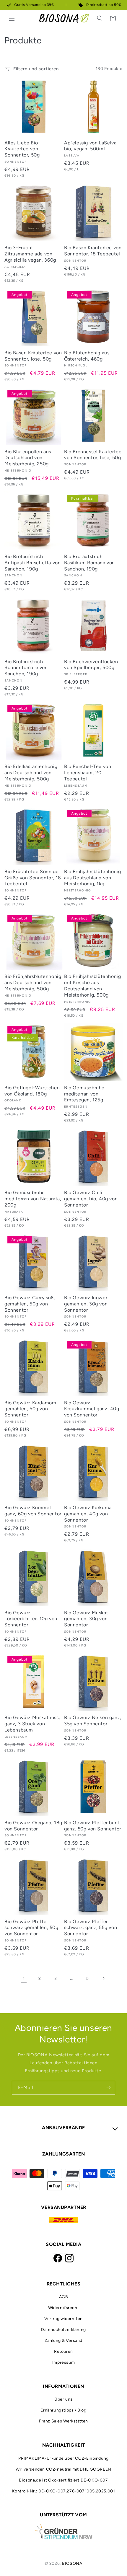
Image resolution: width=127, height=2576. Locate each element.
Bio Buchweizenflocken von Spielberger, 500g (91, 665)
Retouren (63, 2351)
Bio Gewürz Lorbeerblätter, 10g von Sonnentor (31, 1619)
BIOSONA (72, 2563)
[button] (12, 18)
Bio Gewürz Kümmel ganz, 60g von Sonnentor (33, 1511)
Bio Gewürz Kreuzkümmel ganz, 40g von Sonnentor (92, 1409)
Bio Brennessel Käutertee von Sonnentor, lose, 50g (93, 455)
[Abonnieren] (108, 2088)
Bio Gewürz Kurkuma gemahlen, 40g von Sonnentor (88, 1514)
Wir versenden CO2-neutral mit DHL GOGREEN (63, 2469)
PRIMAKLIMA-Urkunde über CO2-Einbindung (63, 2458)
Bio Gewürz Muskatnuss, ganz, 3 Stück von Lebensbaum (32, 1724)
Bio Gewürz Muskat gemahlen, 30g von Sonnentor (86, 1619)
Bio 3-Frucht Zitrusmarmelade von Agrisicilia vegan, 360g (30, 254)
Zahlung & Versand (63, 2341)
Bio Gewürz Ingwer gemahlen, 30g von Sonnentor (86, 1304)
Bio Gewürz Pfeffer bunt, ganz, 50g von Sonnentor (93, 1826)
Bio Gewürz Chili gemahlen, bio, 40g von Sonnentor (91, 1199)
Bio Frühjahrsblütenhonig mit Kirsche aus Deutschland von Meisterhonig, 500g (92, 985)
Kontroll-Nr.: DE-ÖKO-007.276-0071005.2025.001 (64, 2491)
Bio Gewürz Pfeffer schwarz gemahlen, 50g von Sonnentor (31, 1928)
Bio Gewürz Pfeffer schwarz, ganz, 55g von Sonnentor (91, 1928)
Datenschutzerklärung (63, 2330)
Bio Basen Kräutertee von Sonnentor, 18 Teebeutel (93, 251)
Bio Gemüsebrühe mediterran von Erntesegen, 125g (84, 1094)
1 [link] (24, 1978)
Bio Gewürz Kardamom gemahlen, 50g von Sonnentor (30, 1409)
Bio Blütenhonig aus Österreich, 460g (87, 356)
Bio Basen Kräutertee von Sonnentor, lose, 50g (33, 356)
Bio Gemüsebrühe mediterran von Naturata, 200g (33, 1199)
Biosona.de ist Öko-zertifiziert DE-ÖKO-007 (63, 2480)
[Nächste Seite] (103, 1978)
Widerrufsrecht (63, 2308)
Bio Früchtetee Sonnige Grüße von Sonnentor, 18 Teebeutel (33, 878)
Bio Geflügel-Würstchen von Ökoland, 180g (32, 1091)
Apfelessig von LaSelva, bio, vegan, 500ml (91, 146)
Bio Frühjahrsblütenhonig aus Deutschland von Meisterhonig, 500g (33, 983)
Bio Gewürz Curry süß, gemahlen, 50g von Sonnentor (30, 1304)
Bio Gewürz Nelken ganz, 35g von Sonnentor (93, 1721)
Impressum (63, 2362)
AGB (64, 2297)
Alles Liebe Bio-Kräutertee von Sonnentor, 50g (22, 149)
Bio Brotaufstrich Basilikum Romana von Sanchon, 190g (89, 563)
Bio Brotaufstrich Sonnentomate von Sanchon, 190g (26, 668)
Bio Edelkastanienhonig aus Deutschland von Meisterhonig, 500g (31, 773)
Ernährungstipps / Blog (63, 2410)
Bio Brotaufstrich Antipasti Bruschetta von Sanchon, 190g (32, 563)
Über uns (63, 2399)
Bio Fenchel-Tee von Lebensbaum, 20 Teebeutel (88, 773)
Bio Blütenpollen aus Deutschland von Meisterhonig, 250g (28, 458)
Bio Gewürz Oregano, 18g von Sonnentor (33, 1826)
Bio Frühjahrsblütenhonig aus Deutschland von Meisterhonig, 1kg (92, 878)
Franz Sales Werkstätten (63, 2421)
